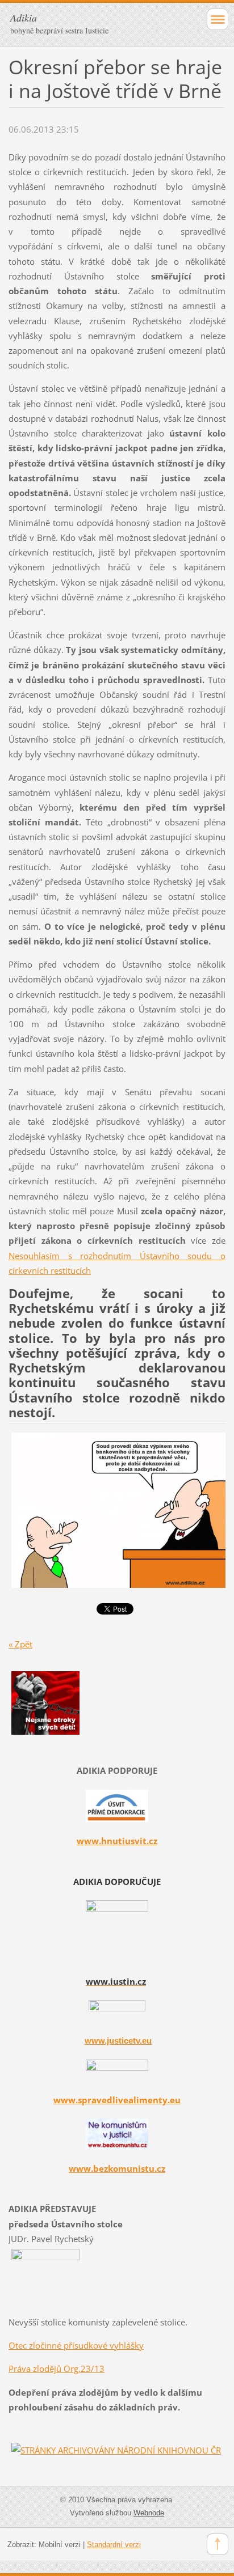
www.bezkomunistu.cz (117, 2168)
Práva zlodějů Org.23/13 (57, 2369)
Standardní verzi (114, 2545)
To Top (218, 2544)
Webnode (149, 2513)
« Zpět (20, 1644)
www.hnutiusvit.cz (117, 1841)
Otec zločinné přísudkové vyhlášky (76, 2345)
